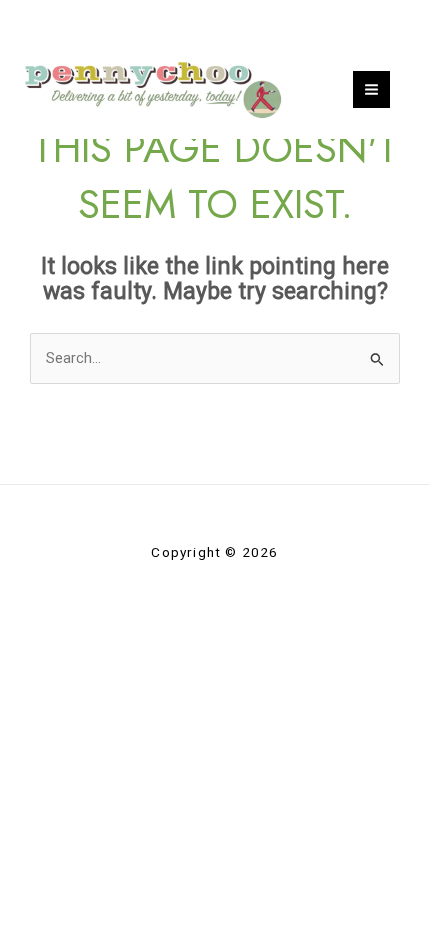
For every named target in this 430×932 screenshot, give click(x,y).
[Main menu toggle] (371, 89)
